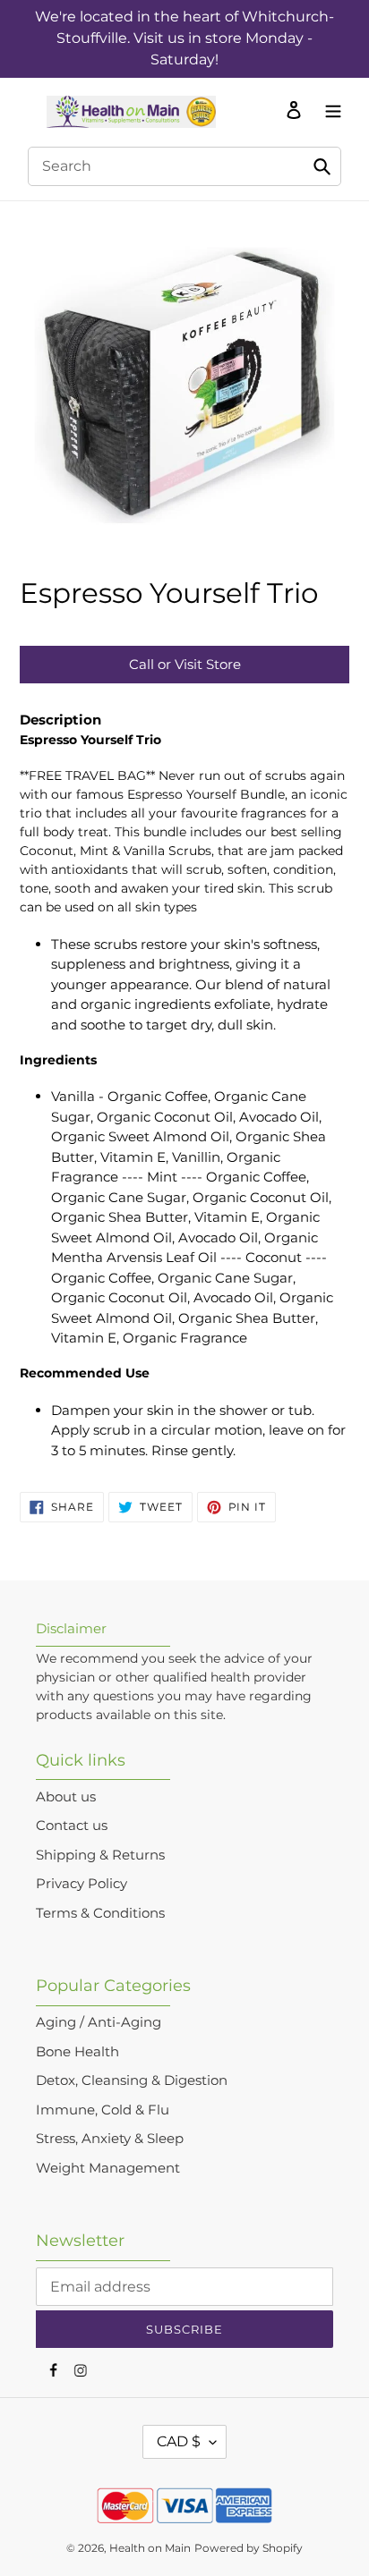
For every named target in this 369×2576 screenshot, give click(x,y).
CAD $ (179, 2441)
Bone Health (77, 2051)
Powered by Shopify (249, 2548)
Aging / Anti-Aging (99, 2022)
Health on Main (150, 2548)
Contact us (72, 1825)
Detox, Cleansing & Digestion (132, 2080)
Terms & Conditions (100, 1913)
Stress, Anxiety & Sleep (110, 2138)
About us (66, 1796)
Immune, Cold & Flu (103, 2110)
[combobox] (184, 166)
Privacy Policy (82, 1883)
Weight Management (108, 2168)
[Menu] (329, 109)
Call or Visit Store (185, 664)
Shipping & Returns (100, 1855)
